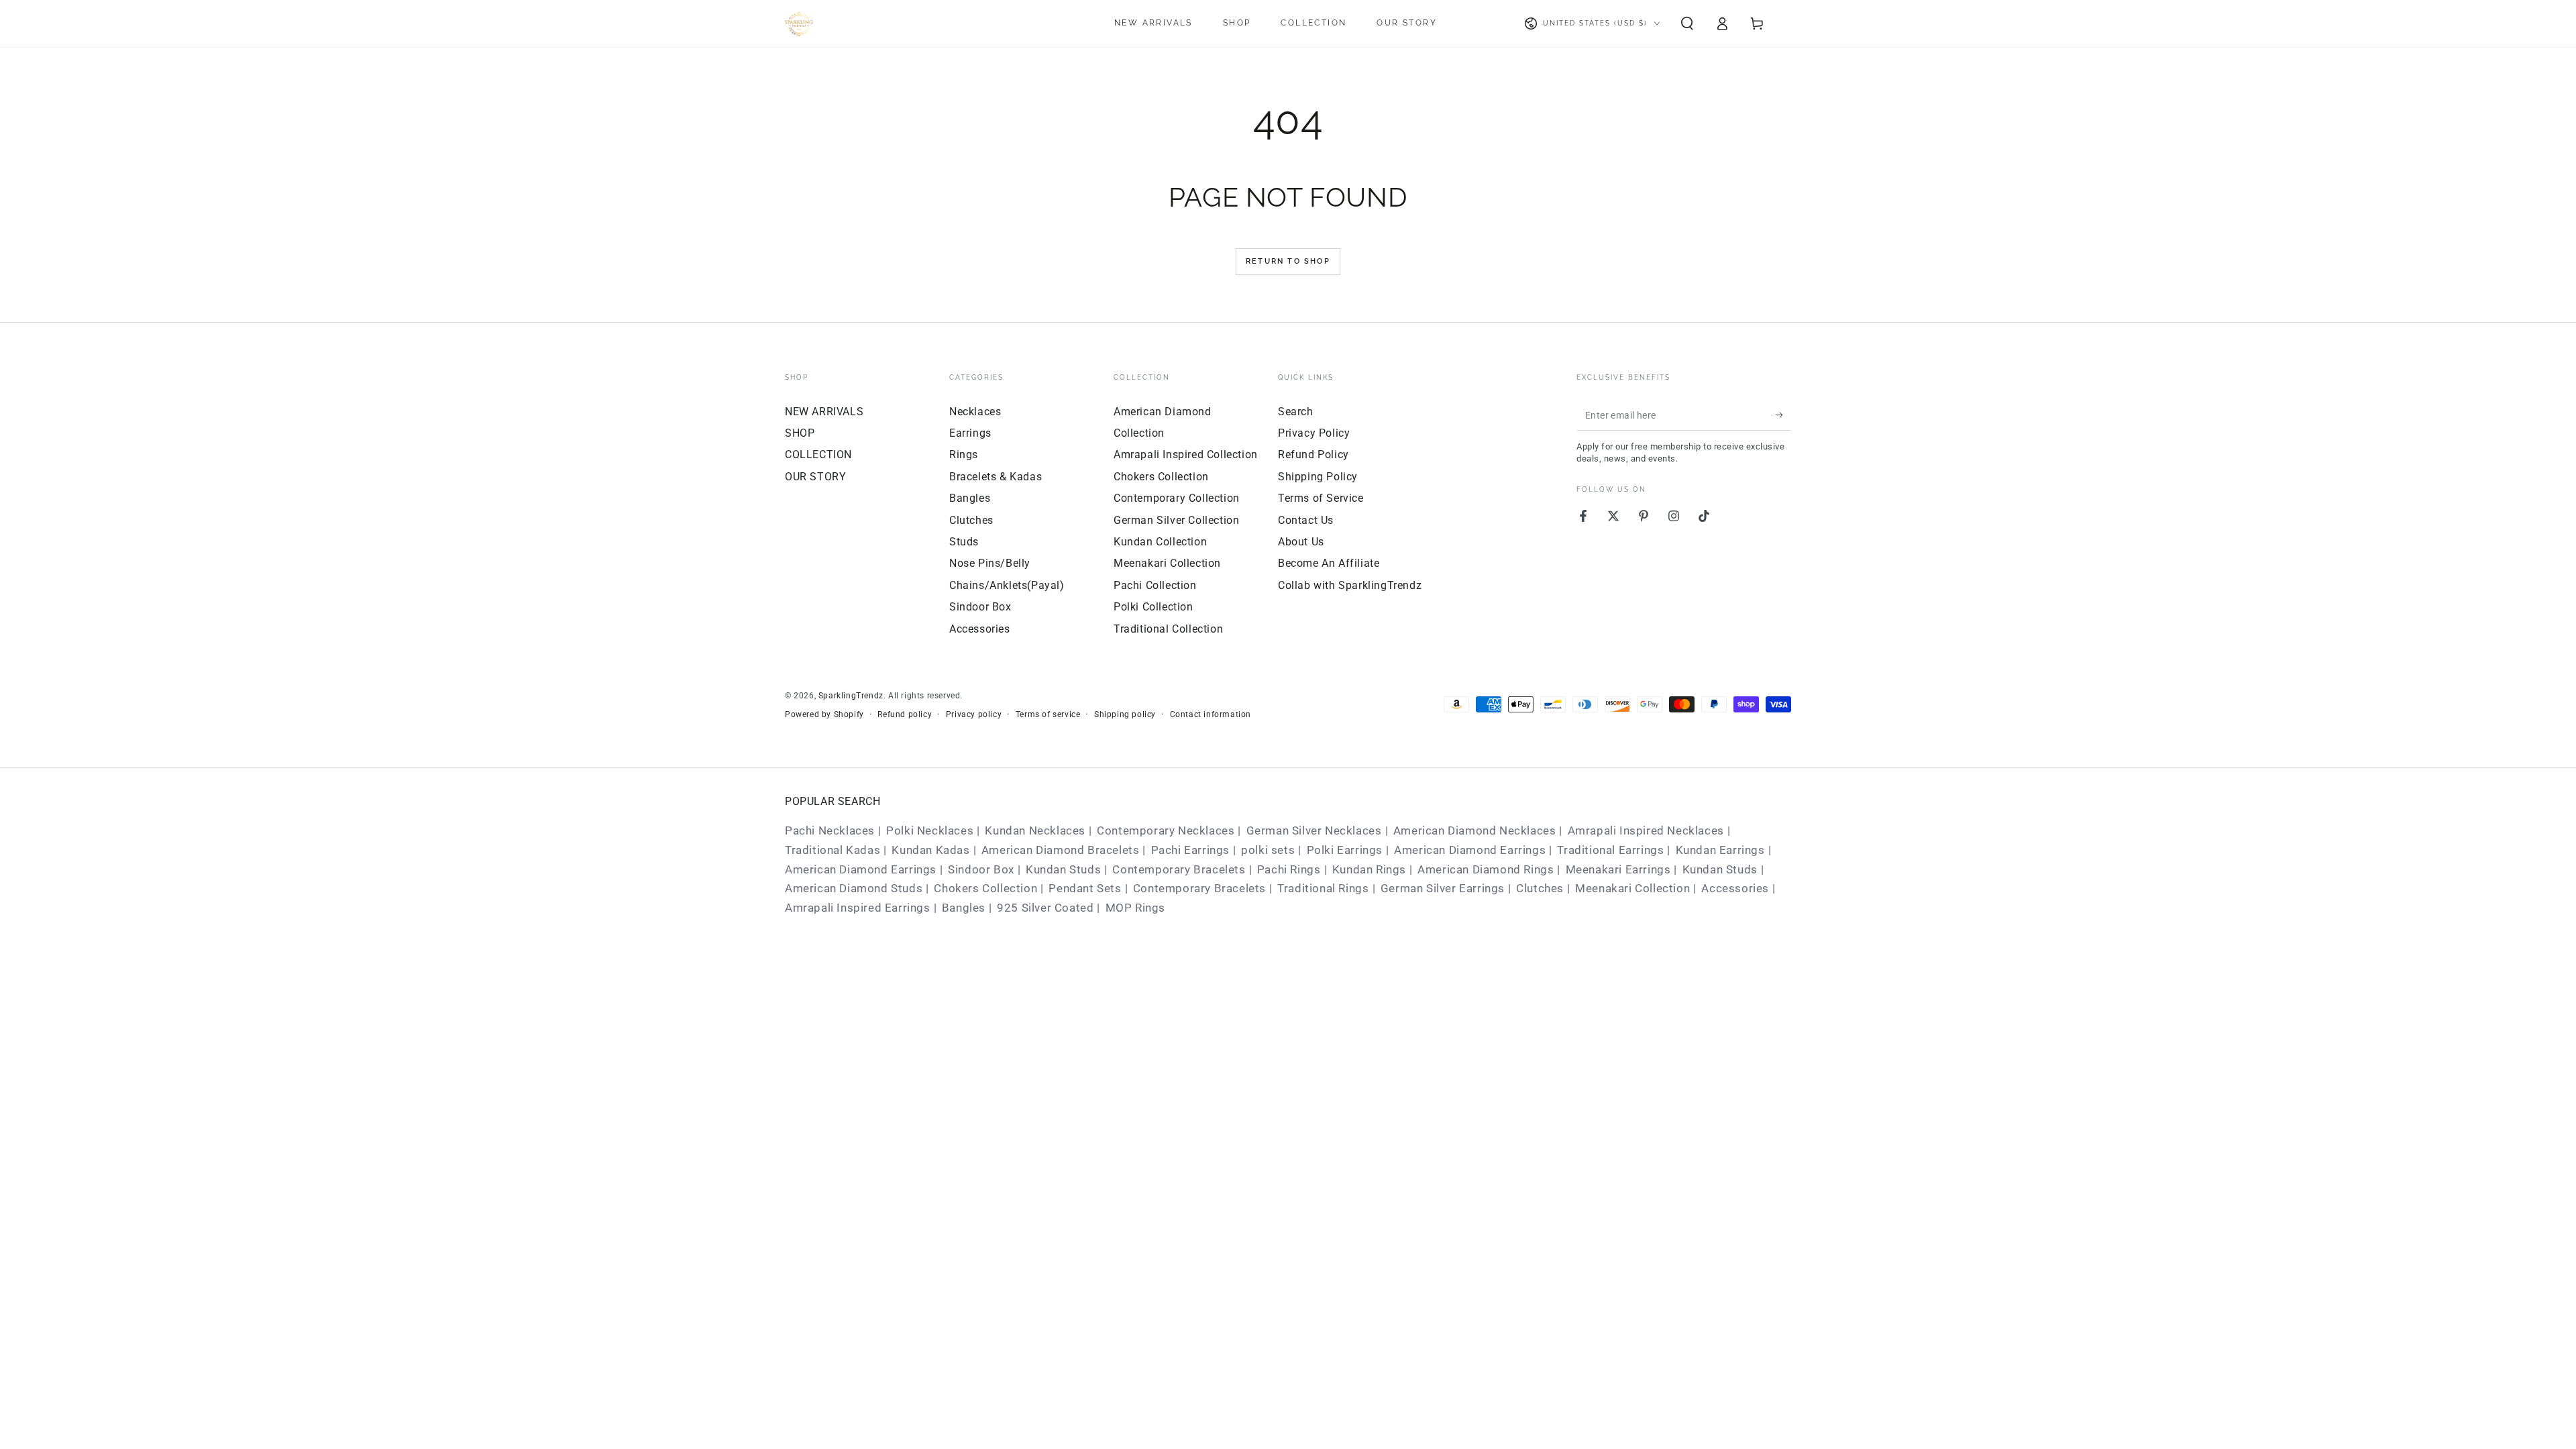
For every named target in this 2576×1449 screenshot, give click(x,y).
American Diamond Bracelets (1061, 850)
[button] (1687, 23)
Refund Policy (1313, 454)
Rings (964, 454)
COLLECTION (818, 454)
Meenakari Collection (1167, 563)
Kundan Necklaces (1035, 830)
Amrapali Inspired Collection (1186, 454)
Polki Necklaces (930, 830)
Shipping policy (1125, 714)
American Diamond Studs (854, 888)
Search (1296, 412)
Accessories (980, 629)
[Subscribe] (1783, 415)
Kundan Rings (1369, 869)
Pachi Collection (1155, 585)
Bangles (970, 498)
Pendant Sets (1085, 888)
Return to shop (1288, 261)
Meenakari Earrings (1618, 869)
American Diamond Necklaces (1475, 830)
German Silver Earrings (1443, 888)
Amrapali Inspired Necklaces (1646, 830)
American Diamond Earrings (1470, 850)
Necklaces (975, 412)
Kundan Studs (1063, 869)
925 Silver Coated (1045, 908)
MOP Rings (1135, 908)
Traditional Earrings (1610, 850)
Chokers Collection (1161, 477)
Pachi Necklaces (830, 830)
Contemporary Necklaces (1166, 830)
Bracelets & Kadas (996, 477)
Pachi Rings (1289, 869)
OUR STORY (815, 477)
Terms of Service (1321, 498)
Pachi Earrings (1190, 850)
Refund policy (905, 714)
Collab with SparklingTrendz (1350, 585)
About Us (1301, 542)
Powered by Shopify (824, 714)
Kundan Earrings (1720, 850)
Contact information (1211, 714)
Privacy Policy (1314, 433)
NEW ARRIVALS (824, 412)
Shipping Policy (1318, 477)
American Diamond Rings (1486, 869)
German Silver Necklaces (1314, 830)
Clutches (971, 520)
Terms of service (1048, 714)
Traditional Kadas (833, 850)
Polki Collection (1153, 607)
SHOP (800, 433)
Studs (964, 542)
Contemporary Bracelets (1179, 869)
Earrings (970, 433)
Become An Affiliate (1329, 563)
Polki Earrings (1345, 850)
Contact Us (1306, 520)
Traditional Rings (1323, 888)
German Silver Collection (1176, 520)
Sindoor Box (980, 607)
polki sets (1268, 850)
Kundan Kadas (930, 850)
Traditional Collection (1168, 629)
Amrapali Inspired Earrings (858, 908)
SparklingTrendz (851, 696)
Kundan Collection (1160, 542)
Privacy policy (974, 714)
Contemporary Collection (1177, 498)
